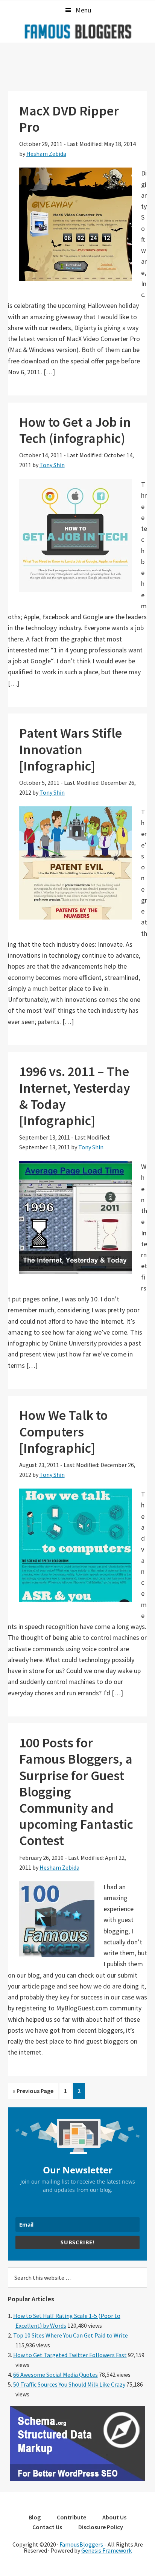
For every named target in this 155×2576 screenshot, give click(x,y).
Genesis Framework (106, 2550)
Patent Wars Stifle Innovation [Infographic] (71, 749)
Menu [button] (83, 10)
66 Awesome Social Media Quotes (55, 2375)
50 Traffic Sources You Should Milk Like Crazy (69, 2384)
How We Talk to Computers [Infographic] (63, 1431)
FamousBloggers (81, 2544)
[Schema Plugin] (77, 2479)
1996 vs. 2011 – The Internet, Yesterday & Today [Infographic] (75, 1096)
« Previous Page (33, 2093)
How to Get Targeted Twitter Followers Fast (70, 2355)
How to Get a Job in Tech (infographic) (75, 430)
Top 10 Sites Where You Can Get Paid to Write (71, 2335)
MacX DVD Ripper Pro (69, 119)
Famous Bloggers (77, 31)
